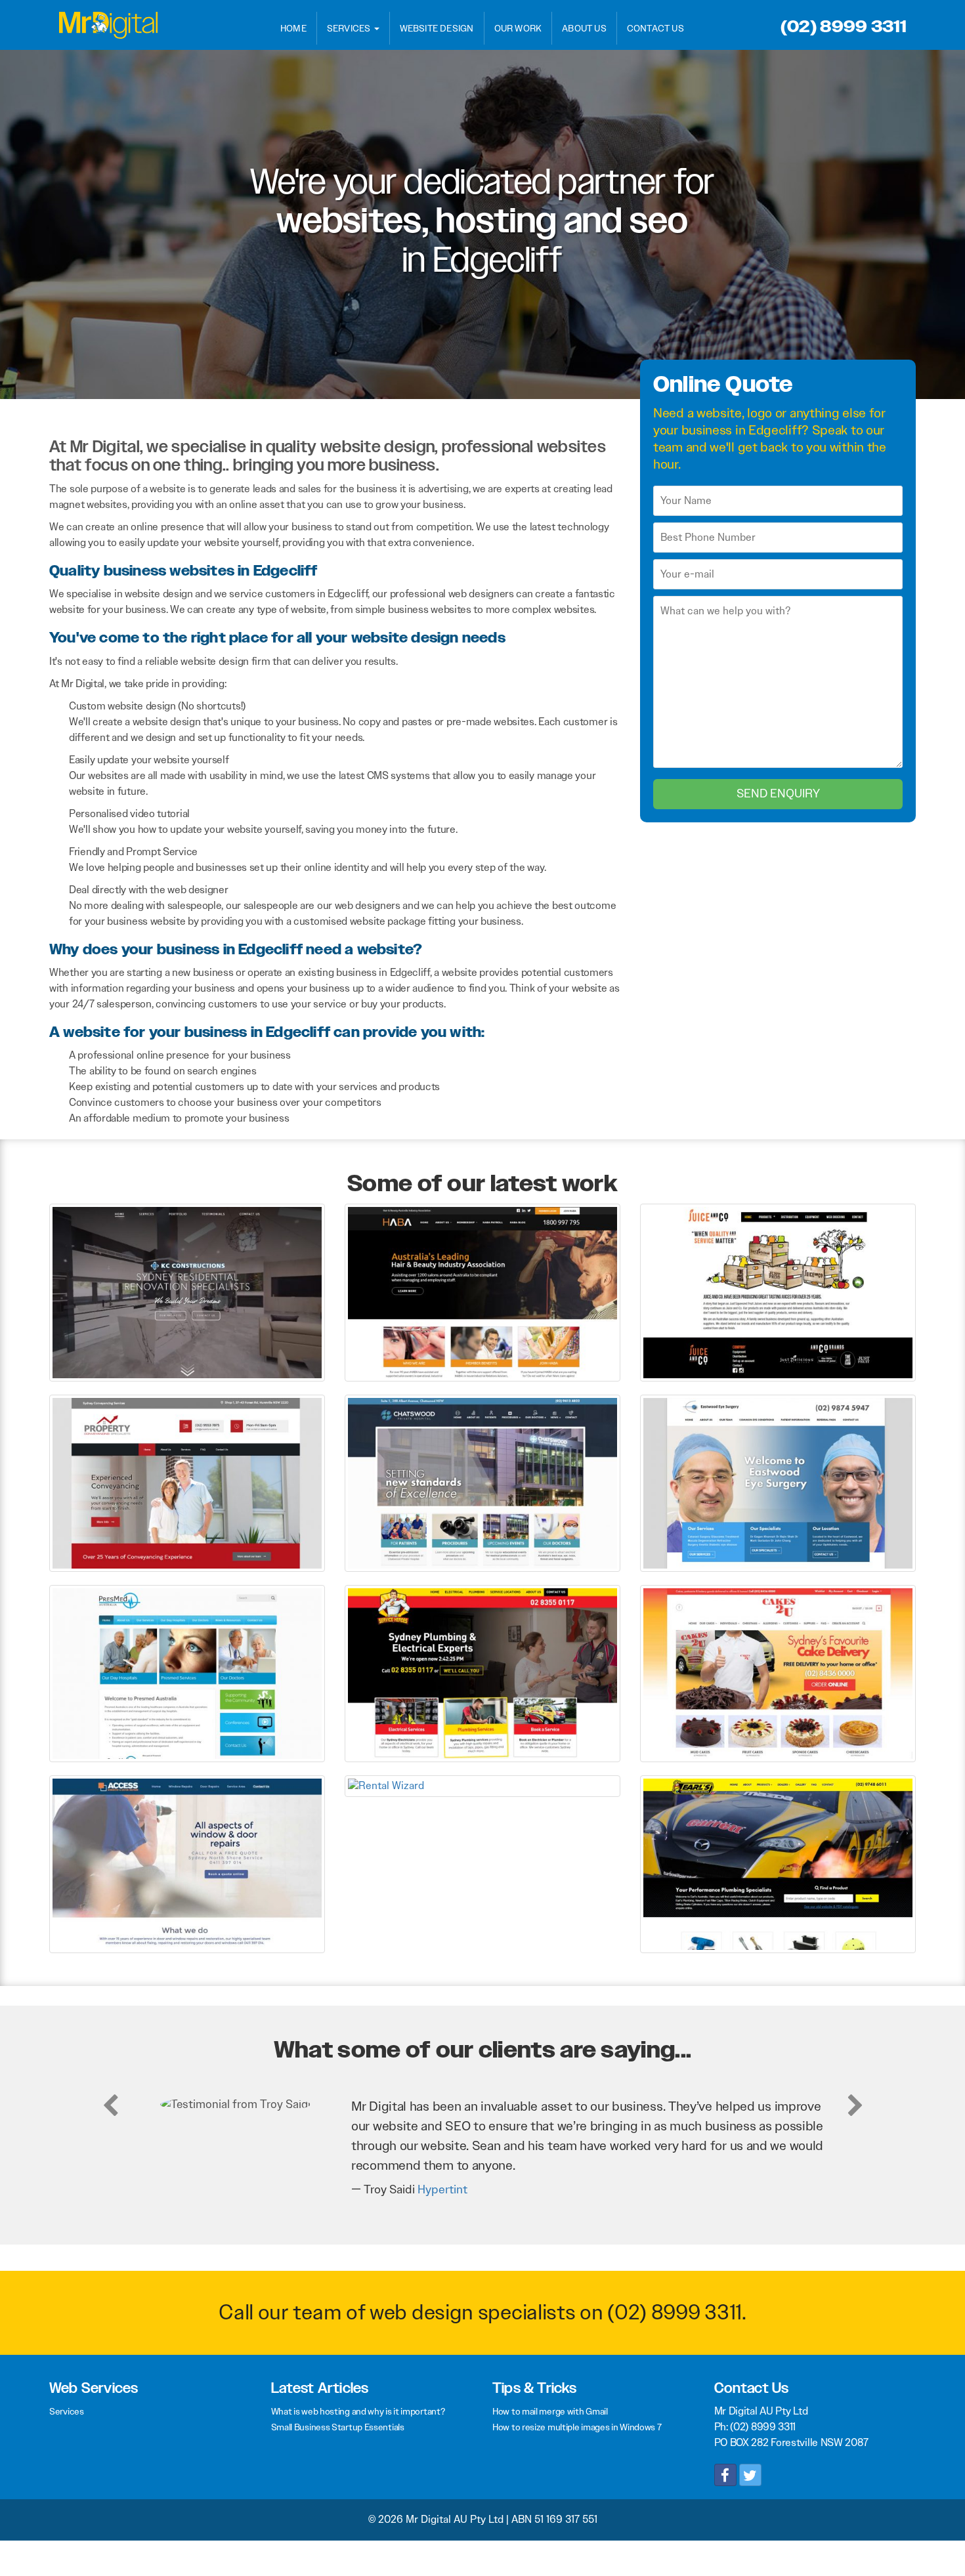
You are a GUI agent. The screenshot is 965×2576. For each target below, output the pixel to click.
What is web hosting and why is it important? (358, 2411)
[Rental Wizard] (482, 1785)
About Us (584, 28)
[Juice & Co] (778, 1292)
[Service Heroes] (482, 1673)
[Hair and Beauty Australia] (482, 1292)
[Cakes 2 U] (778, 1673)
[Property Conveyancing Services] (187, 1482)
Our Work (518, 28)
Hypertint (442, 2189)
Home (293, 28)
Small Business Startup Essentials (338, 2427)
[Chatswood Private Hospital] (482, 1482)
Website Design (437, 28)
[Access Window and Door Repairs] (187, 1864)
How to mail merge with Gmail (550, 2411)
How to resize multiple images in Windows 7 (577, 2427)
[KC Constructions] (187, 1292)
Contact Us (655, 28)
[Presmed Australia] (187, 1673)
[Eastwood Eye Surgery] (778, 1482)
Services (350, 28)
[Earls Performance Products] (778, 1864)
